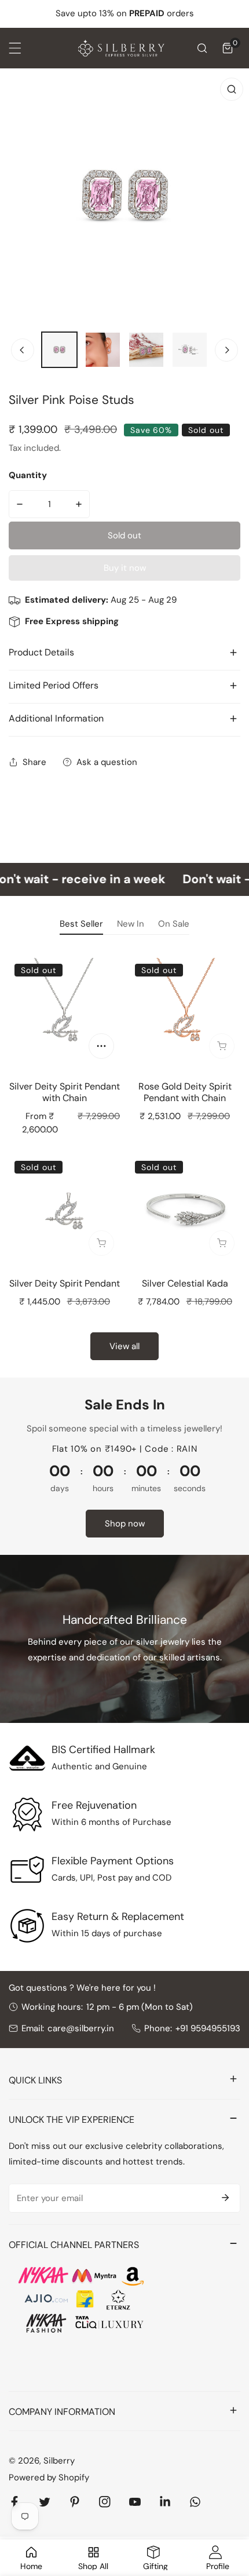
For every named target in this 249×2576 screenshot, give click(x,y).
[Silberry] (122, 48)
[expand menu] (15, 48)
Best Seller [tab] (81, 924)
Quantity (28, 475)
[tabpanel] (124, 1157)
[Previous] (23, 350)
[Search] (202, 48)
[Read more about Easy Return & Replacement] (27, 1926)
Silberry (59, 2461)
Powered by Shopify (49, 2477)
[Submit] (225, 2198)
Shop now (125, 1524)
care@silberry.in (81, 2028)
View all (124, 1346)
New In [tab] (131, 924)
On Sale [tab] (174, 924)
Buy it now (125, 568)
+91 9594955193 (208, 2028)
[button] (228, 48)
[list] (124, 196)
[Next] (226, 350)
